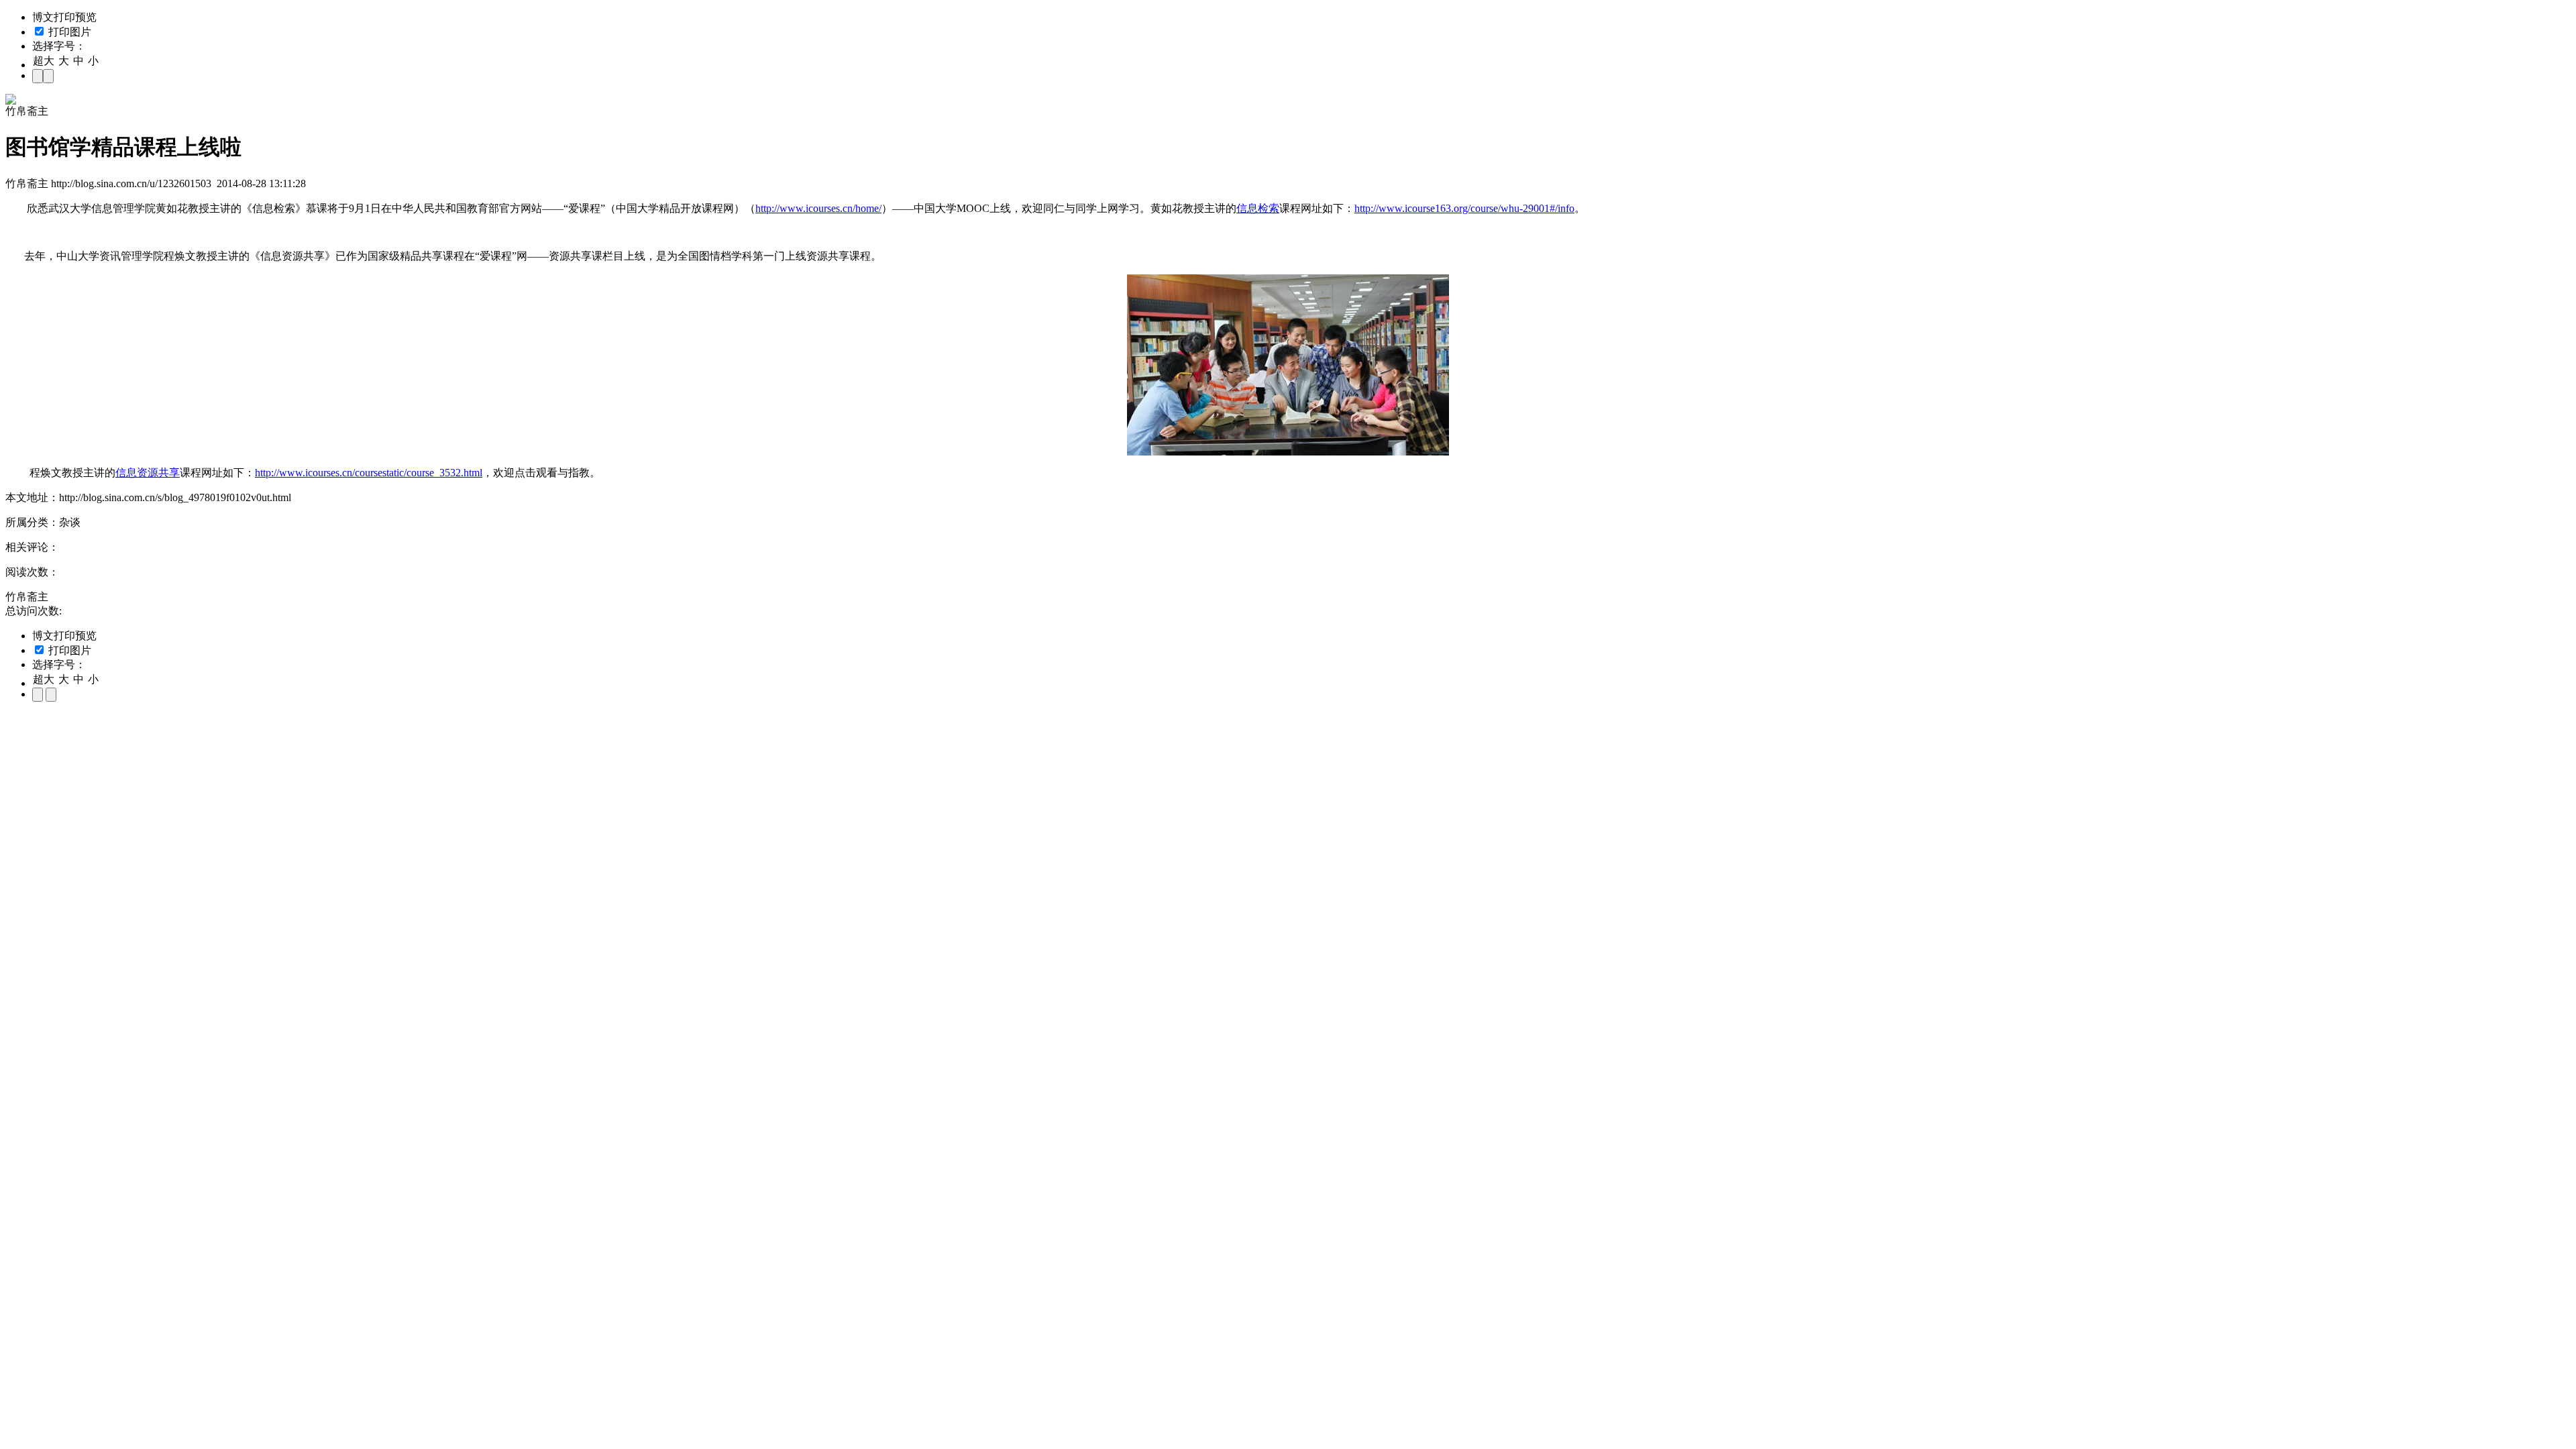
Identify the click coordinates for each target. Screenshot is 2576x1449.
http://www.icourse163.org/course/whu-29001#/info (1464, 208)
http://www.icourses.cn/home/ (818, 208)
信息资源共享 (148, 473)
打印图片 (68, 32)
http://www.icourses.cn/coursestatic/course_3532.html (369, 473)
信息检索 (1258, 208)
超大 (44, 61)
